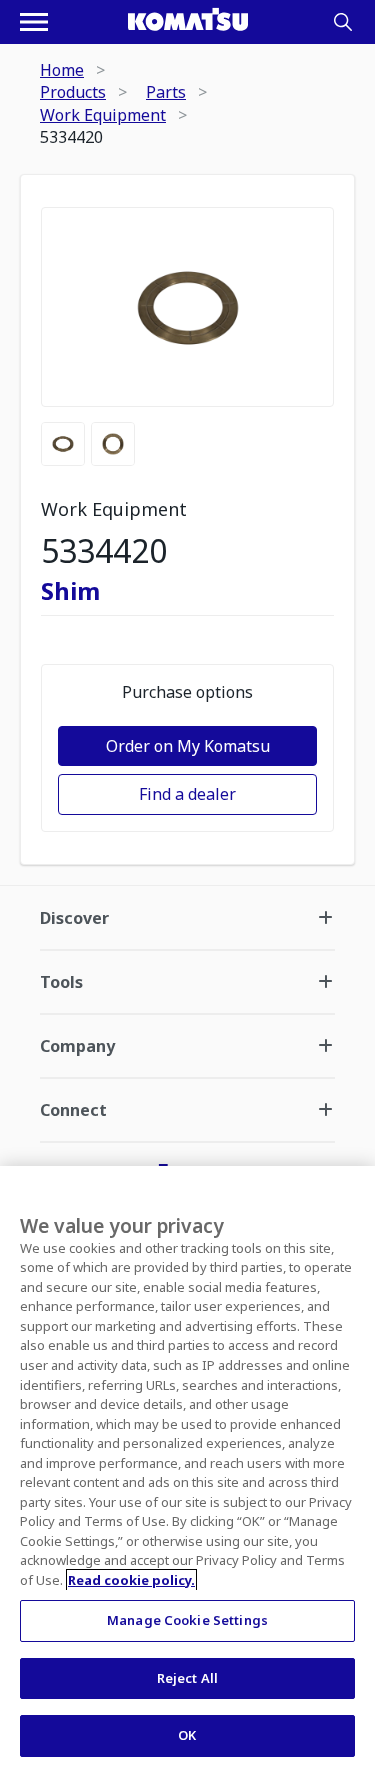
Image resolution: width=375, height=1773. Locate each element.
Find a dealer (187, 794)
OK (187, 1735)
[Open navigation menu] (34, 22)
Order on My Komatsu (188, 746)
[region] (187, 1469)
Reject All (187, 1678)
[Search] (343, 22)
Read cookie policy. (131, 1580)
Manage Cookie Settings (187, 1620)
